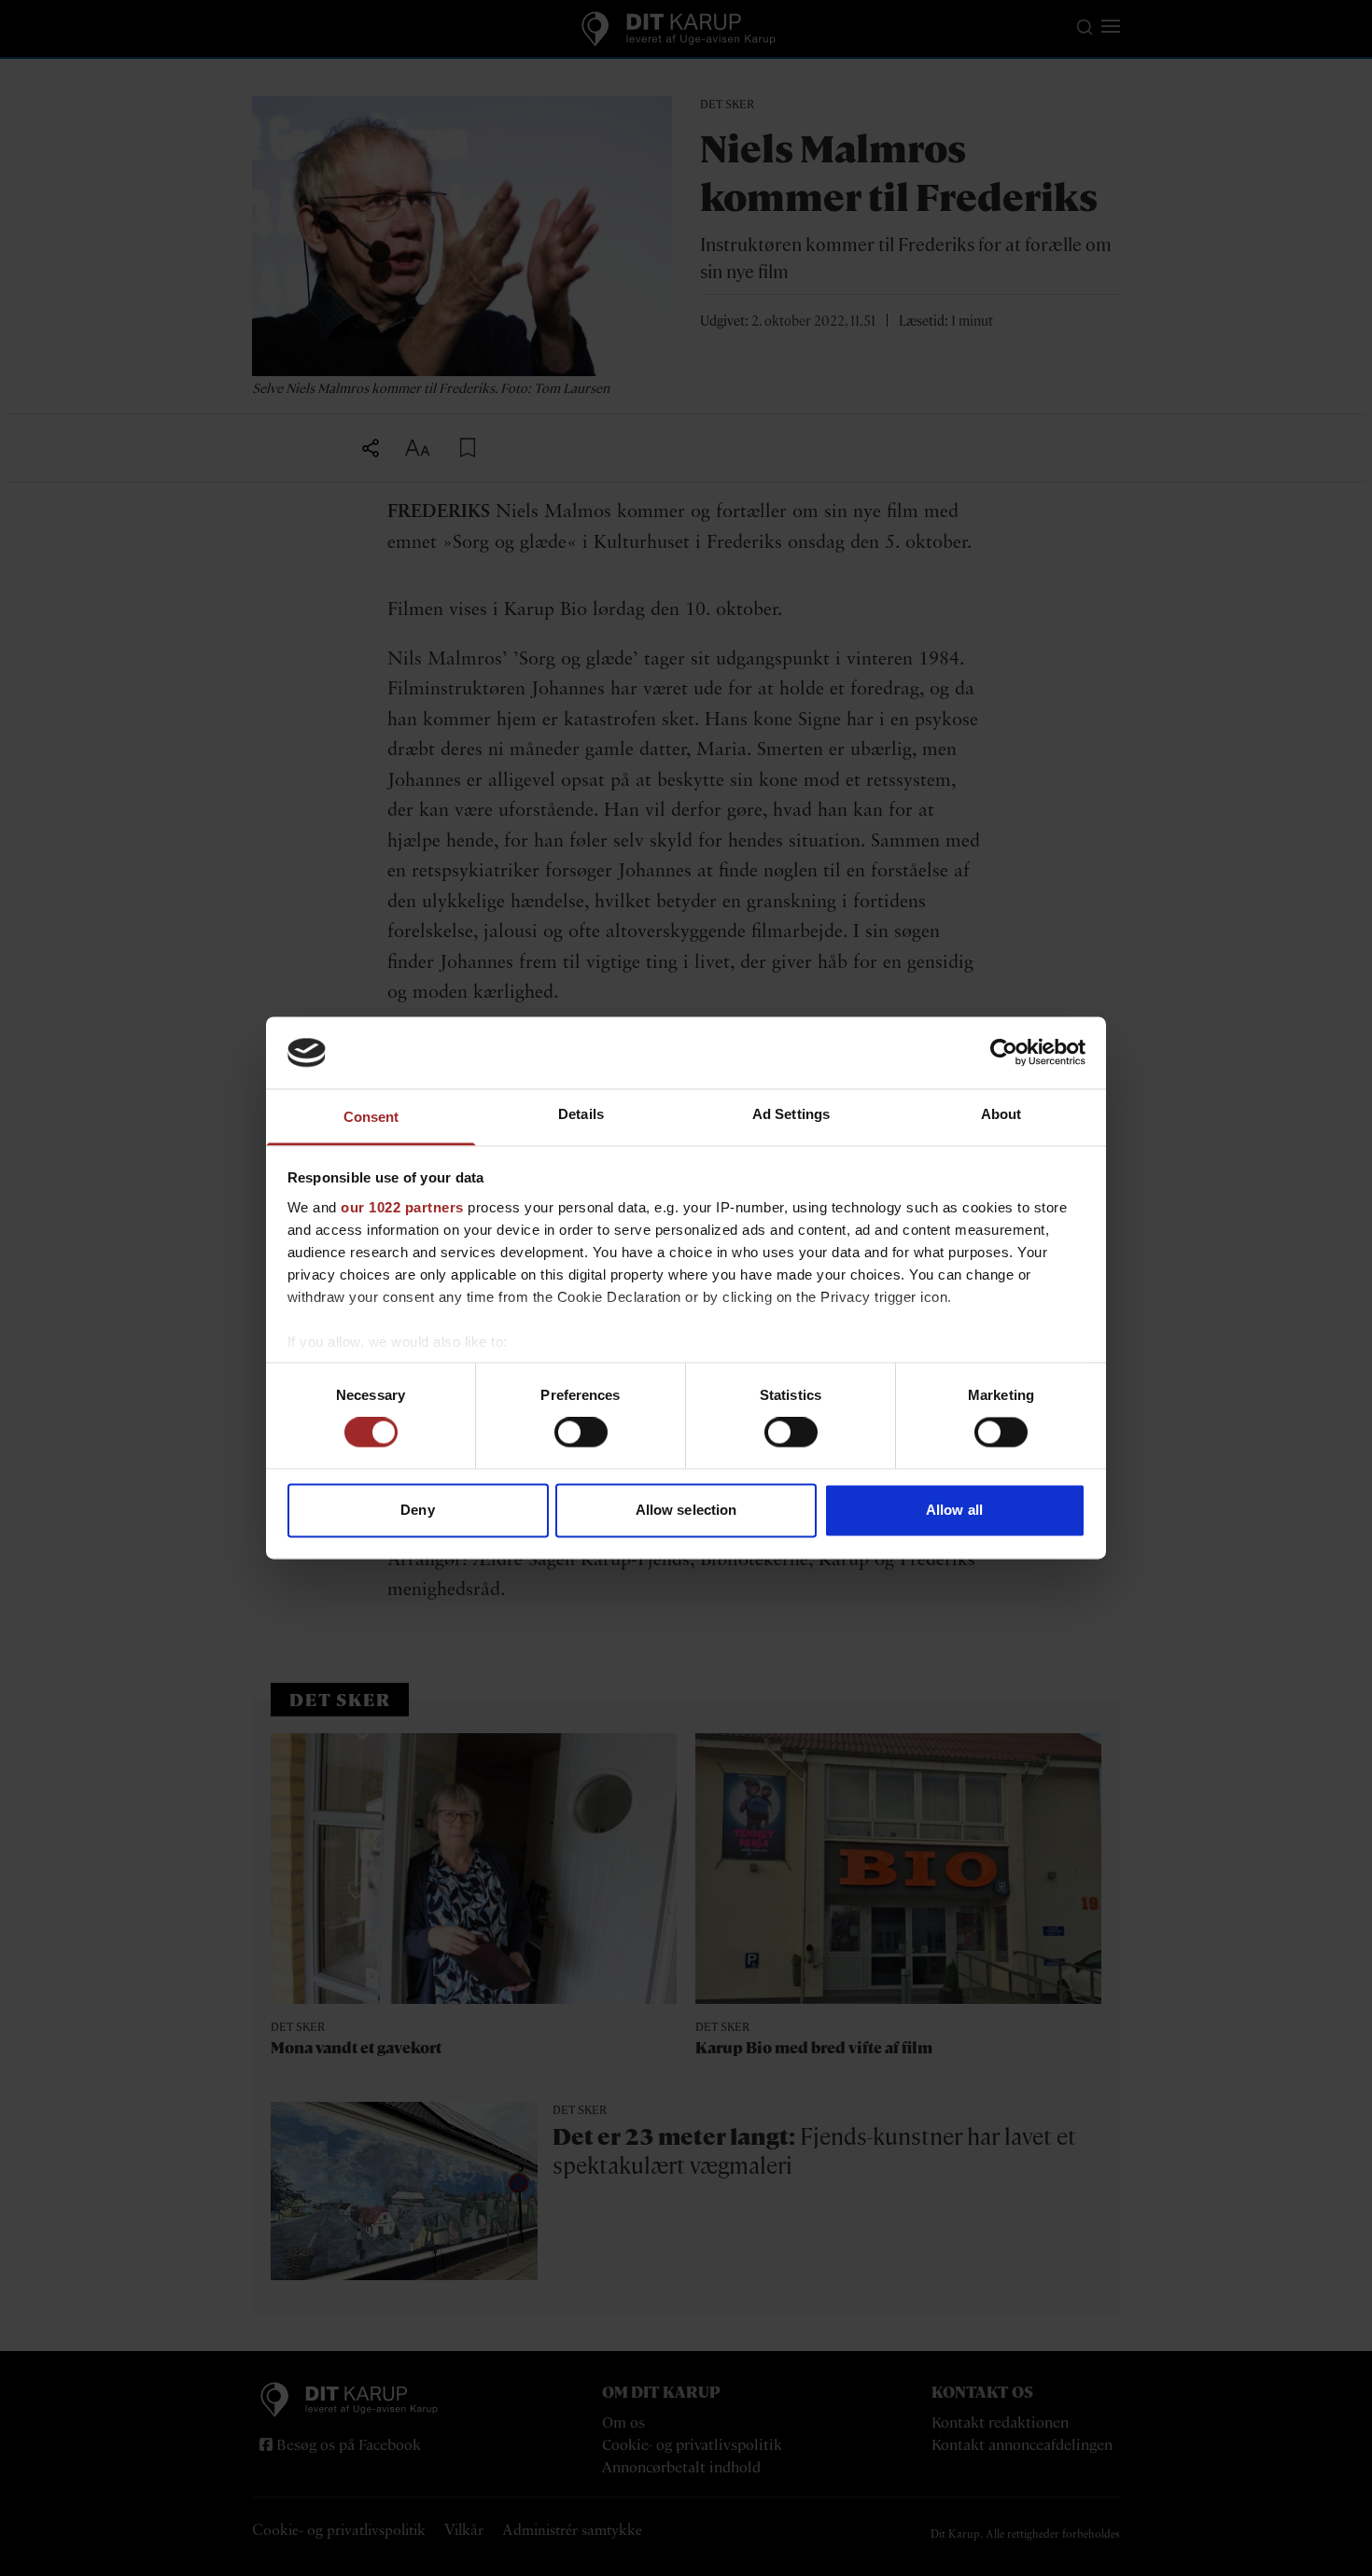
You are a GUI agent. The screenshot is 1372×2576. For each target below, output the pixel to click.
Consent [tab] (371, 1117)
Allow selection (686, 1510)
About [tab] (1001, 1114)
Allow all (954, 1510)
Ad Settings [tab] (791, 1114)
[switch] (581, 1433)
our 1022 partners (402, 1207)
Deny (417, 1510)
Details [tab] (581, 1114)
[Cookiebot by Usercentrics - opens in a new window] (1004, 1053)
